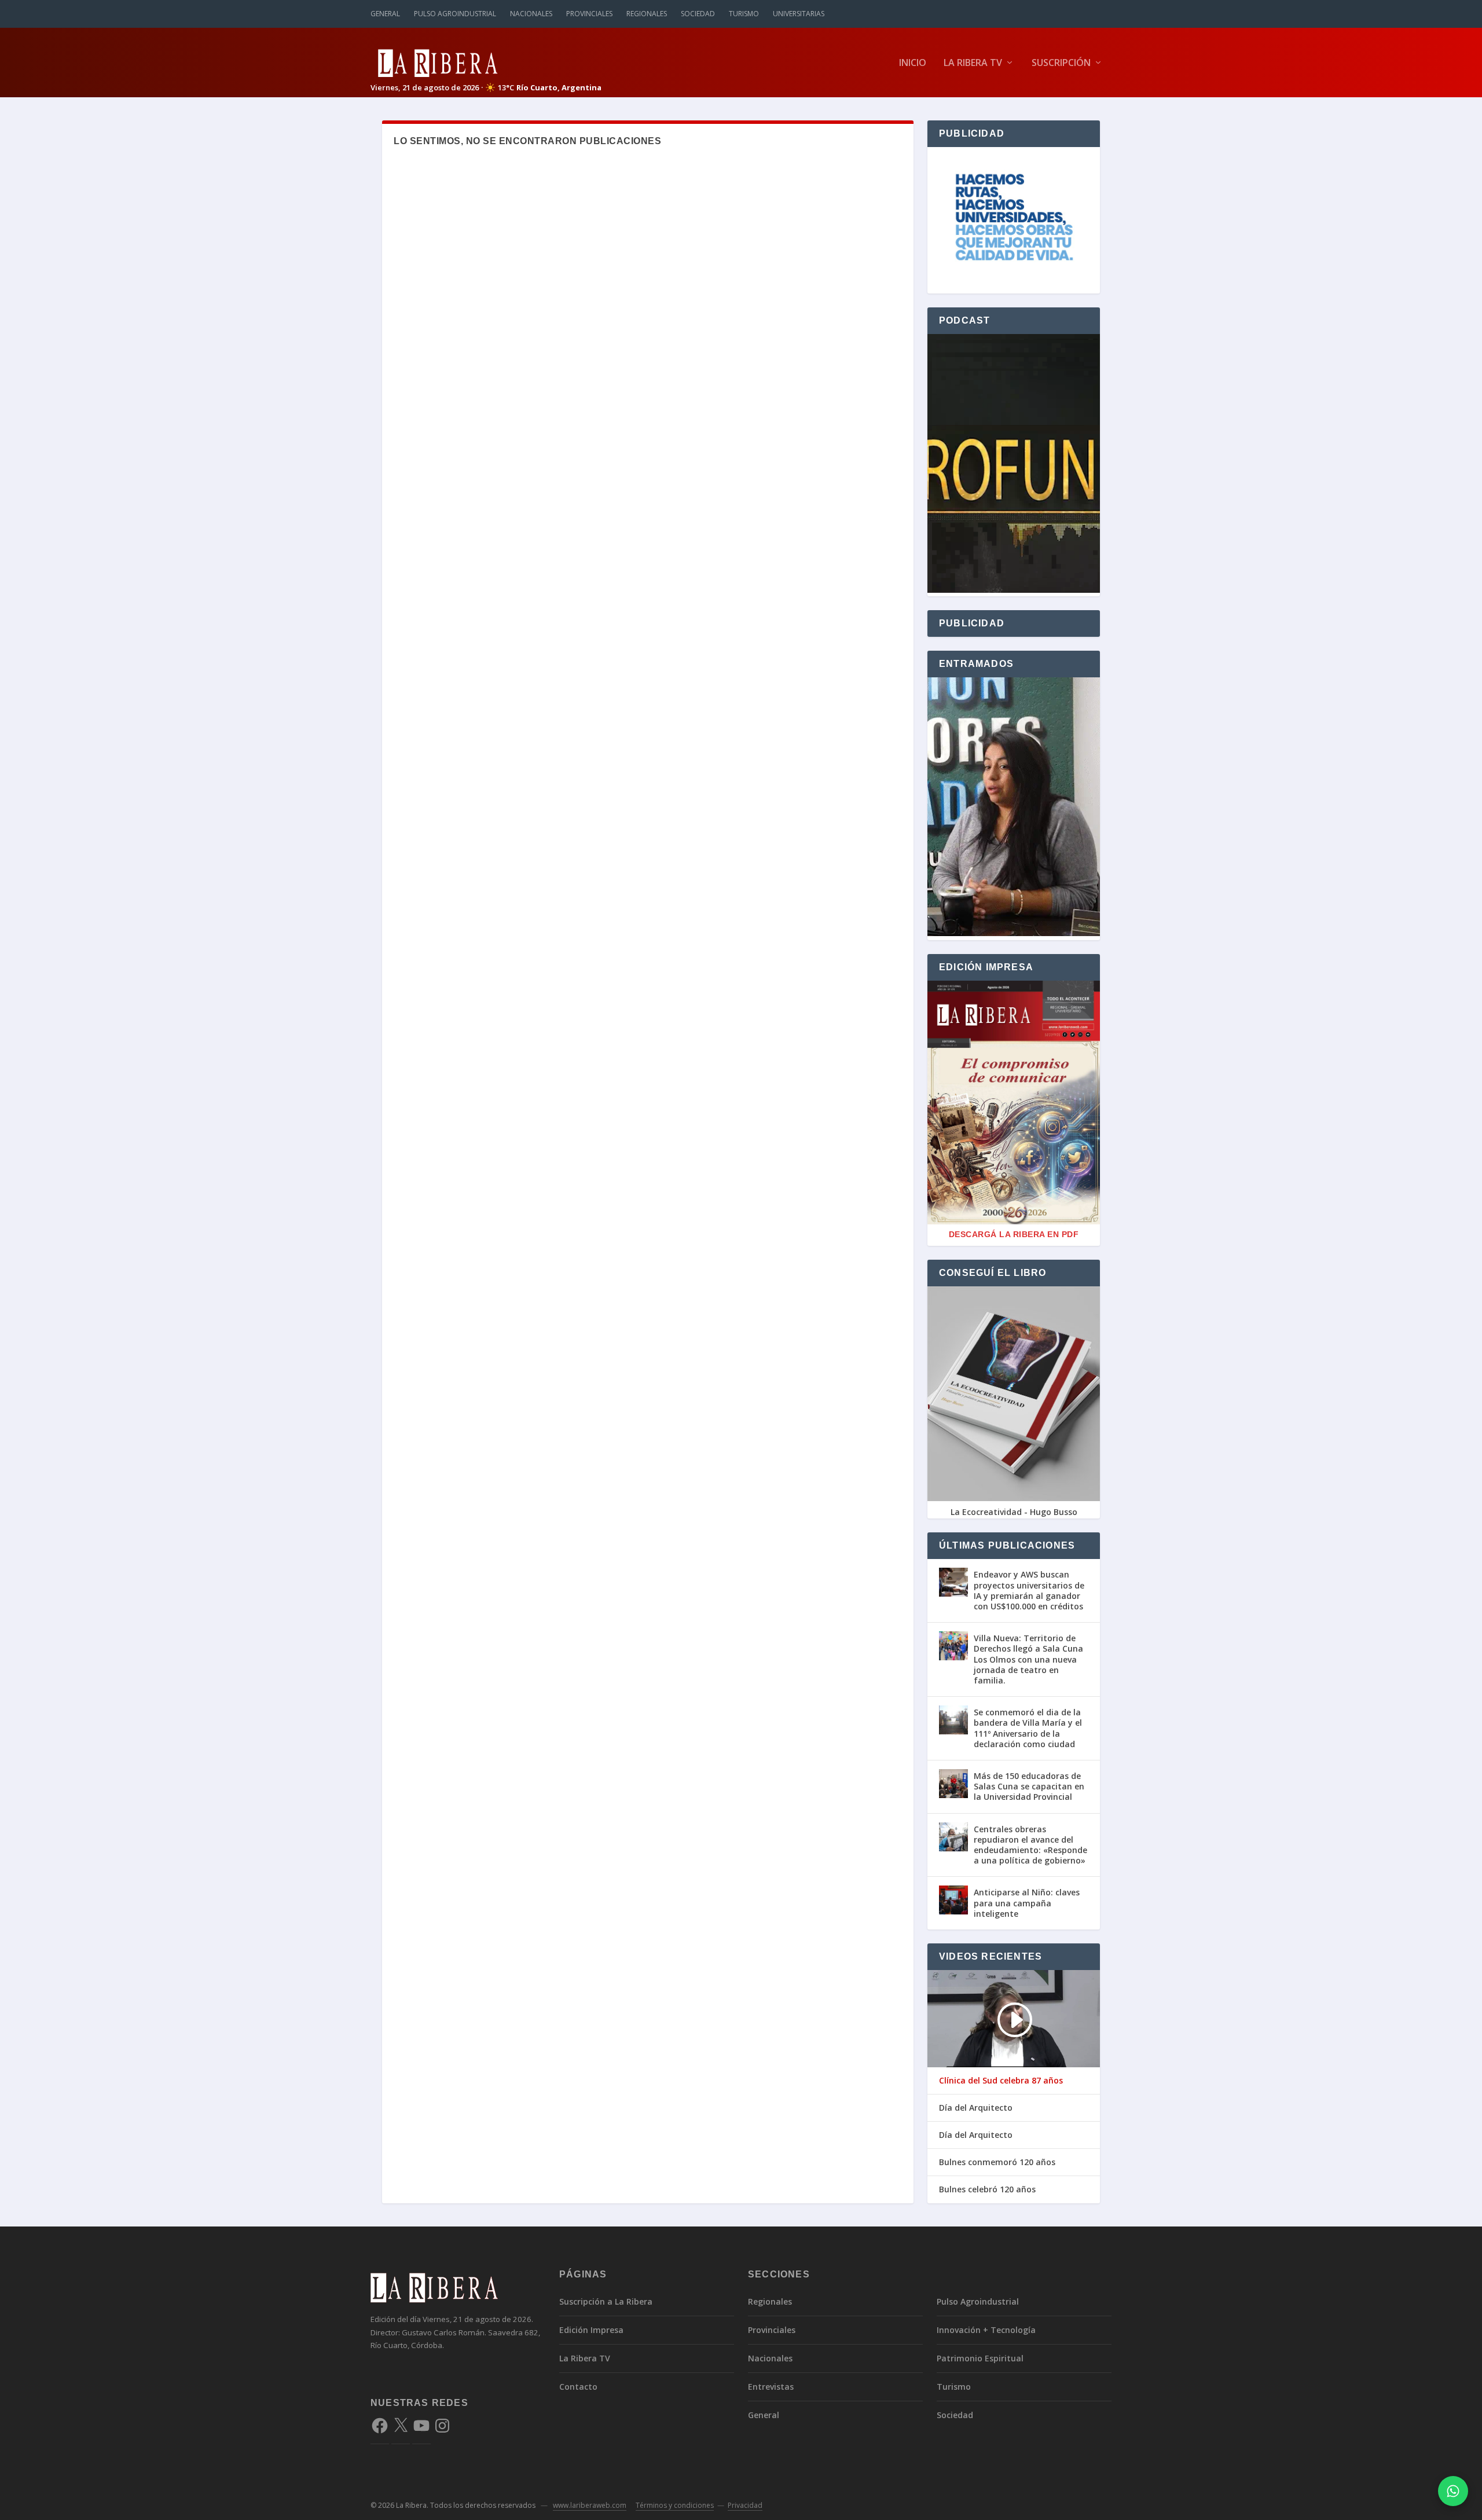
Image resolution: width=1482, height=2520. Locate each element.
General (385, 14)
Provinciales (589, 14)
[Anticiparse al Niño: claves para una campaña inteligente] (953, 1900)
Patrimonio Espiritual (980, 2358)
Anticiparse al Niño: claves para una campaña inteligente (1027, 1903)
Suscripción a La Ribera (606, 2301)
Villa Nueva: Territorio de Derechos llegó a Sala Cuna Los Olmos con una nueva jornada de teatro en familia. (1028, 1659)
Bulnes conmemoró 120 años (997, 2162)
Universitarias (799, 14)
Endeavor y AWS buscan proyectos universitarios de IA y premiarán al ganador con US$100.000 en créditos (1029, 1590)
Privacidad (745, 2505)
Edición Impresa (591, 2330)
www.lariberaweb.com (590, 2505)
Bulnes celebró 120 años (987, 2189)
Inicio (913, 63)
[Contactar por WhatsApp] (1453, 2491)
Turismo (744, 14)
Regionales (647, 14)
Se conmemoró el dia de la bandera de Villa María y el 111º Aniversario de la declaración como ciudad (1028, 1728)
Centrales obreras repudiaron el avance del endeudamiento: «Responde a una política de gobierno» (1030, 1845)
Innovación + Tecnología (986, 2330)
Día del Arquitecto (976, 2108)
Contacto (578, 2387)
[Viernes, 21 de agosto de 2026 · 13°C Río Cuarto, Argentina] (486, 62)
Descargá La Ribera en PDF (1014, 1234)
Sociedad (698, 14)
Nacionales (531, 14)
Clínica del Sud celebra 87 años (1001, 2081)
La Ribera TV (973, 63)
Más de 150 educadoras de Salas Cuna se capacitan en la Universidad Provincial (1029, 1786)
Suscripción (1061, 63)
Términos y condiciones (675, 2505)
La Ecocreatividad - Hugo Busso (1014, 1512)
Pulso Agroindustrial (455, 14)
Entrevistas (771, 2387)
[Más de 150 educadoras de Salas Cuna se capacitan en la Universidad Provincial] (953, 1784)
